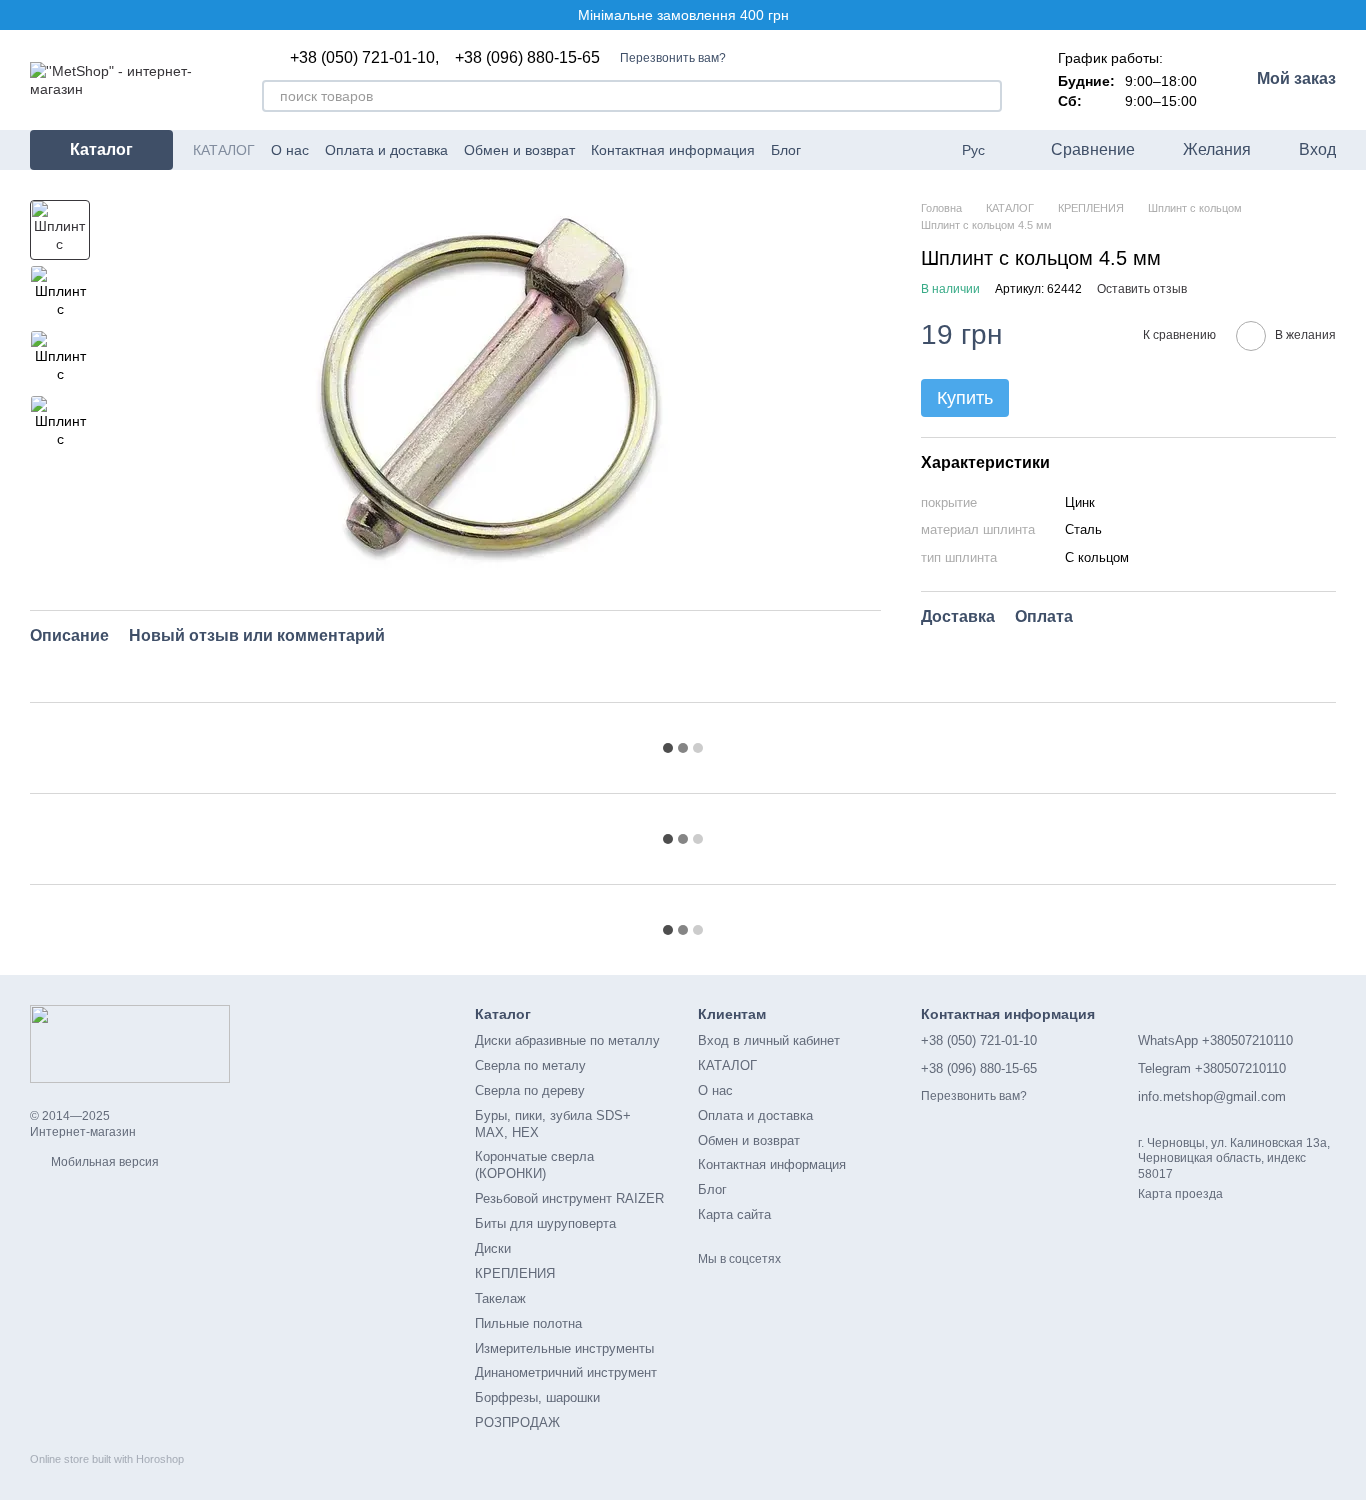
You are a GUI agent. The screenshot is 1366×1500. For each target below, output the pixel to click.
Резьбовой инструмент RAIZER (569, 1198)
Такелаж (500, 1298)
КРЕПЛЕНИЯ (515, 1273)
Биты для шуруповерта (545, 1223)
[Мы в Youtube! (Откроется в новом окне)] (853, 150)
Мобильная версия (103, 1162)
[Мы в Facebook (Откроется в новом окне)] (829, 150)
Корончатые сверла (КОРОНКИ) (534, 1165)
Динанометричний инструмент (566, 1372)
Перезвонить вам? (673, 58)
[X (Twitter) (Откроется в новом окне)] (877, 150)
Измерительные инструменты (564, 1348)
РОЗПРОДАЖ (517, 1422)
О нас (290, 150)
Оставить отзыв (1142, 289)
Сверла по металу (530, 1065)
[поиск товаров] (986, 96)
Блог (786, 150)
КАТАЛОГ (224, 150)
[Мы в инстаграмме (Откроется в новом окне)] (901, 150)
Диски (493, 1248)
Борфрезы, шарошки (537, 1397)
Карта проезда (1180, 1194)
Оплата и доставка (386, 150)
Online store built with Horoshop (107, 1459)
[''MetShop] (130, 1043)
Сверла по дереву (530, 1090)
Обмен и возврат (519, 150)
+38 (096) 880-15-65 (527, 58)
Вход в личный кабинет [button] (769, 1040)
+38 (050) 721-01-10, (364, 58)
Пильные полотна (528, 1323)
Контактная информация (673, 150)
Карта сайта (734, 1214)
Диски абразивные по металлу (567, 1040)
